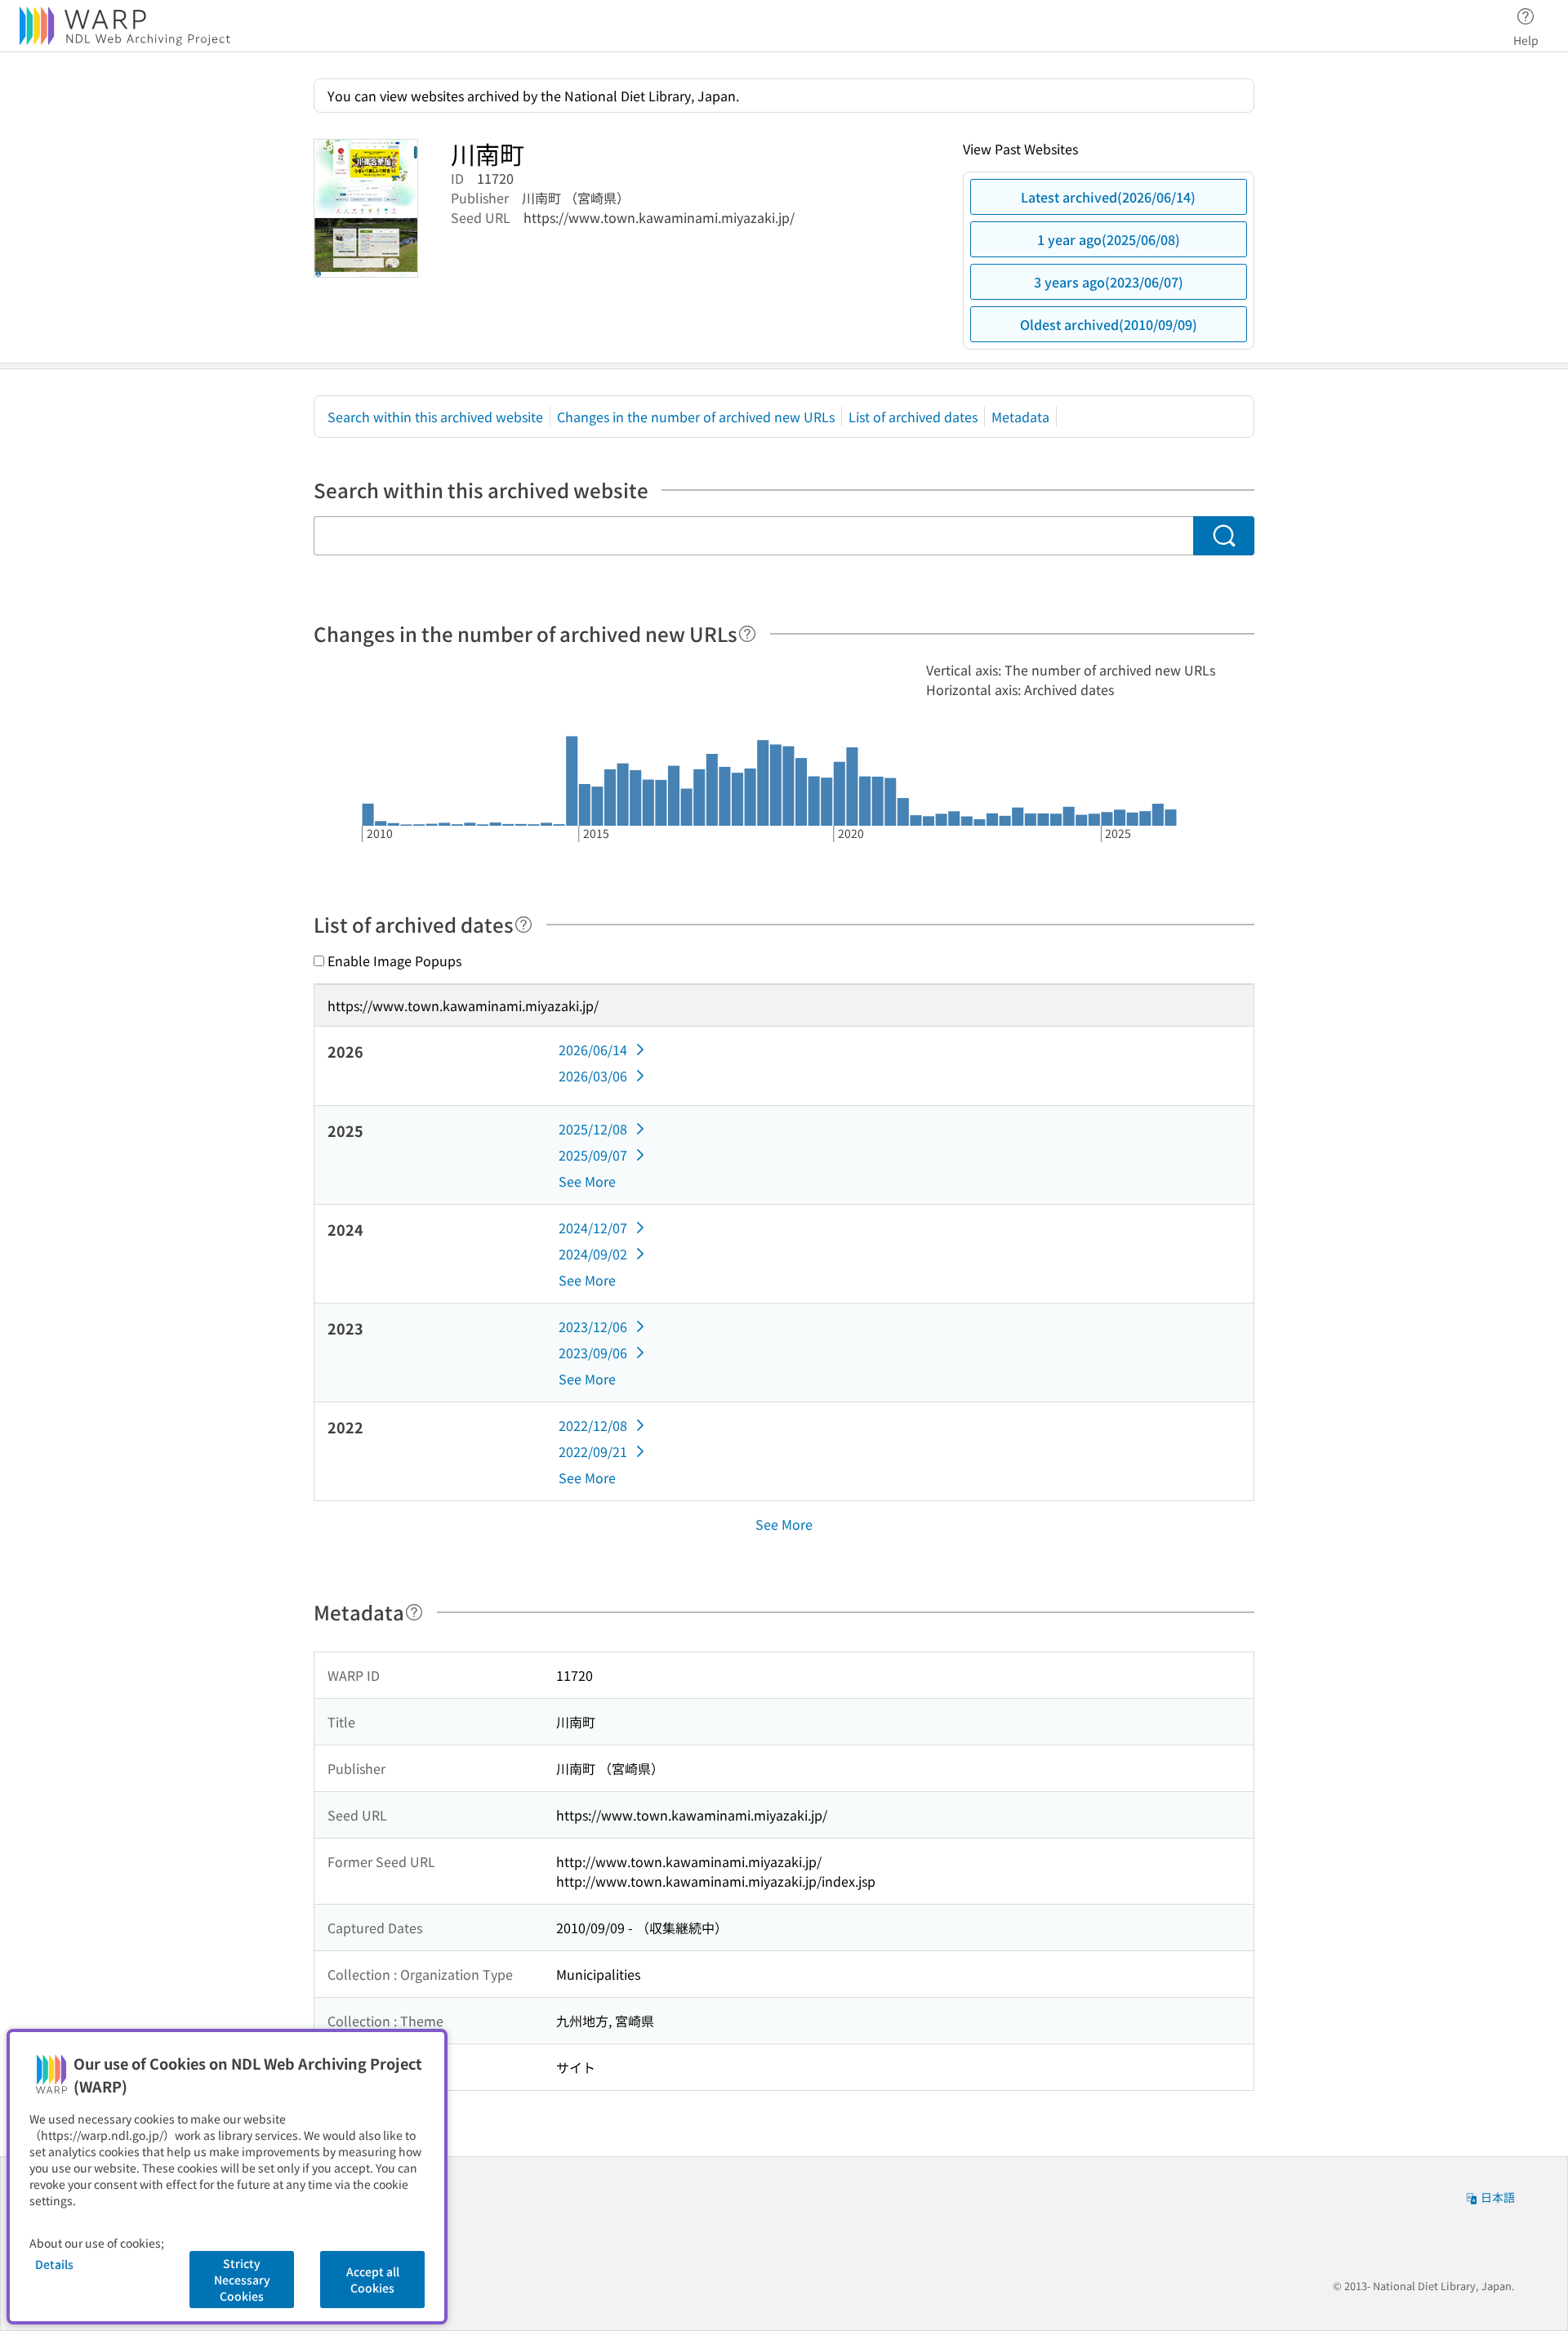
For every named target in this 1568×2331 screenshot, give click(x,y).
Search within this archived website (435, 417)
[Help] (747, 634)
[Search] (1224, 536)
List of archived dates (913, 417)
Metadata (1020, 417)
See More (587, 1181)
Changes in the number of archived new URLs (696, 417)
